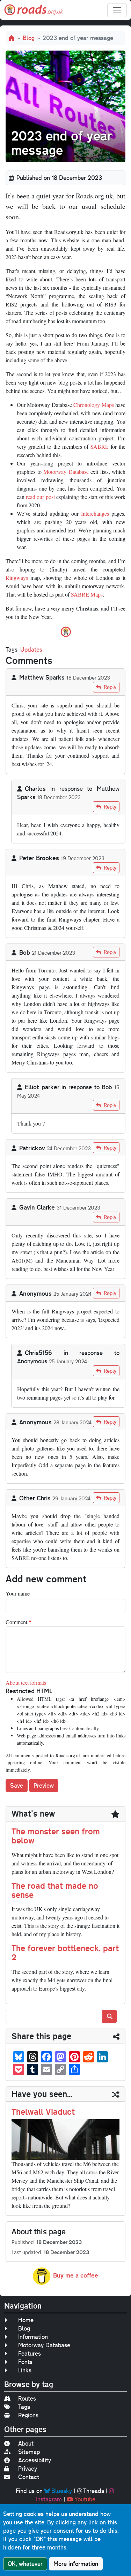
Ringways (17, 578)
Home (26, 2320)
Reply (110, 687)
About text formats (26, 1683)
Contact (29, 2477)
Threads (94, 2491)
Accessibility (35, 2460)
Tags (24, 2407)
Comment (16, 1622)
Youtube (85, 2499)
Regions (28, 2415)
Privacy (28, 2468)
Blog (29, 38)
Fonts (25, 2362)
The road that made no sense (55, 1890)
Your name (18, 1593)
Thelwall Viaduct (43, 2112)
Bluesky (62, 2491)
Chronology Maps (93, 405)
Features (30, 2353)
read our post (40, 497)
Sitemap (29, 2452)
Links (25, 2370)
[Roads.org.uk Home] (34, 10)
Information (33, 2337)
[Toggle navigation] (117, 10)
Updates (31, 649)
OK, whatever (25, 2564)
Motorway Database (66, 472)
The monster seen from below (56, 1836)
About (26, 2443)
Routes (27, 2398)
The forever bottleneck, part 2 (65, 1953)
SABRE (100, 446)
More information (76, 2564)
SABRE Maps (87, 594)
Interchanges (95, 513)
